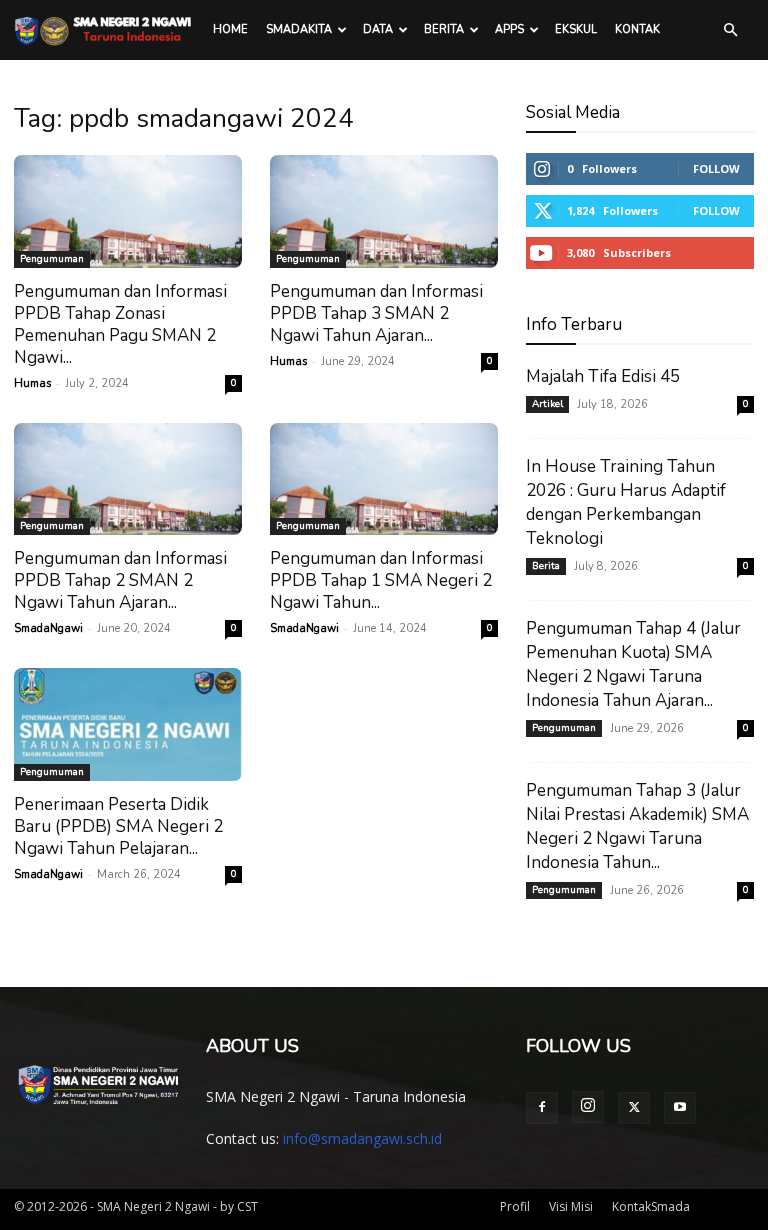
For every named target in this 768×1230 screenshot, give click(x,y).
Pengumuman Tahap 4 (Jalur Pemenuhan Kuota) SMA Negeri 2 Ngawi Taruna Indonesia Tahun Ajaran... (633, 664)
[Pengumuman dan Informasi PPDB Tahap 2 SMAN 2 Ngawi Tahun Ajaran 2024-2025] (128, 479)
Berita (444, 29)
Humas (32, 383)
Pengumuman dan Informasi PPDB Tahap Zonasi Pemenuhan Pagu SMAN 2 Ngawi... (120, 324)
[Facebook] (542, 1108)
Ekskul (576, 29)
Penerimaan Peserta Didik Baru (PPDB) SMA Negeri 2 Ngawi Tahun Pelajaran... (118, 826)
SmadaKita (299, 29)
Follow (716, 168)
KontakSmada (651, 1206)
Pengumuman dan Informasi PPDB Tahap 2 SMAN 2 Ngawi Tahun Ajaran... (120, 580)
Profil (515, 1206)
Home (230, 29)
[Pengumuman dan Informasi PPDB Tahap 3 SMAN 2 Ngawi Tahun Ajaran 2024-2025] (384, 211)
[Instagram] (588, 1107)
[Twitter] (634, 1108)
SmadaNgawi (48, 628)
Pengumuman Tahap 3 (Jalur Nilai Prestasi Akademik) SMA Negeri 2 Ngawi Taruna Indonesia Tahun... (637, 826)
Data (378, 29)
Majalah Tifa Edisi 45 (603, 376)
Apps (509, 29)
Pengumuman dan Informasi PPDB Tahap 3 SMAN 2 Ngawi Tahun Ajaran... (376, 313)
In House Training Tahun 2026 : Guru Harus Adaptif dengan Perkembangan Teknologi (626, 502)
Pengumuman (52, 259)
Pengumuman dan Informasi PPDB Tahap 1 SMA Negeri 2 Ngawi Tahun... (381, 580)
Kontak (637, 29)
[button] (730, 30)
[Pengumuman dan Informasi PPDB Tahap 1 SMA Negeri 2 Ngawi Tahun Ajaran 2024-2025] (384, 479)
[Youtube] (680, 1108)
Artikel (547, 404)
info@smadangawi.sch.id (362, 1138)
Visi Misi (571, 1206)
